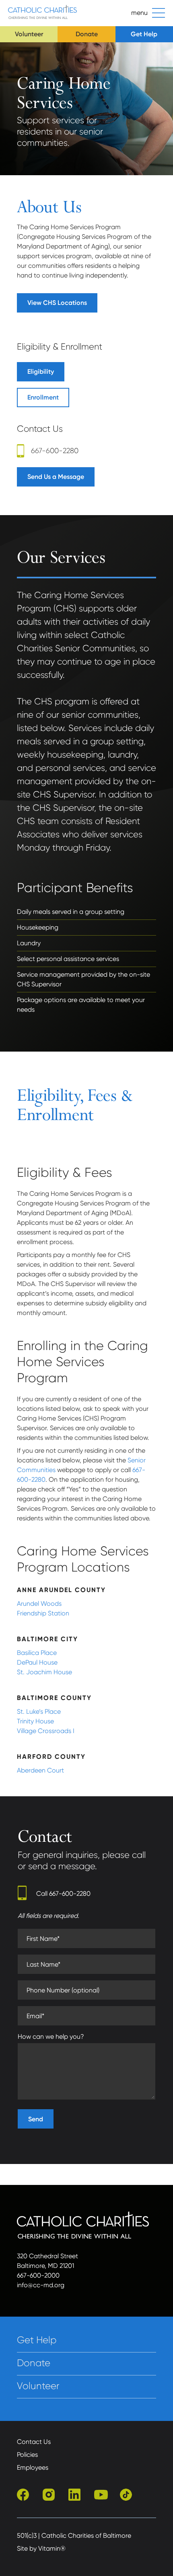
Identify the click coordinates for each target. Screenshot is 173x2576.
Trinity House (35, 1721)
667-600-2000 (38, 2275)
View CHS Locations (57, 303)
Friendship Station (43, 1613)
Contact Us (34, 2442)
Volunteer (29, 34)
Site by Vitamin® (41, 2548)
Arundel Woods (39, 1604)
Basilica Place (37, 1653)
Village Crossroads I (46, 1731)
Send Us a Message (56, 477)
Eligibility (41, 372)
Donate (87, 34)
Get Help (144, 34)
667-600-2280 (55, 451)
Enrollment (43, 397)
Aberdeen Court (40, 1770)
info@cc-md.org (41, 2285)
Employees (33, 2467)
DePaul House (37, 1662)
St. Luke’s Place (39, 1711)
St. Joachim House (44, 1672)
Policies (27, 2455)
